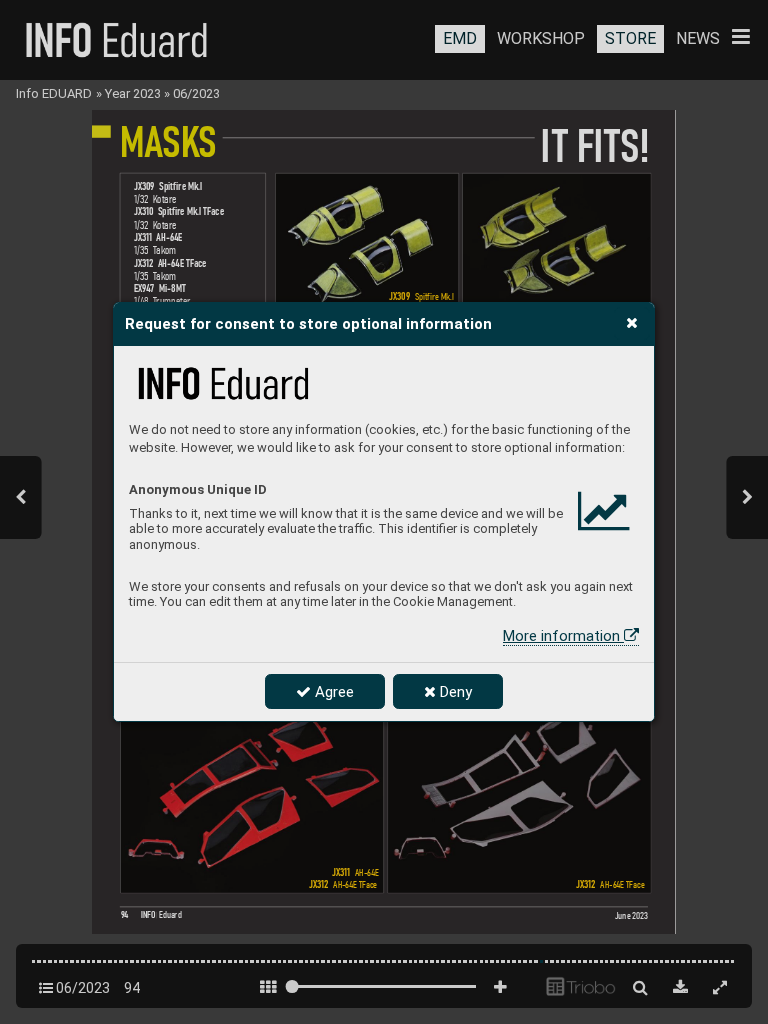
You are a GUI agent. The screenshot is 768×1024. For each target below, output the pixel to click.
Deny (454, 692)
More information (563, 636)
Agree (332, 692)
